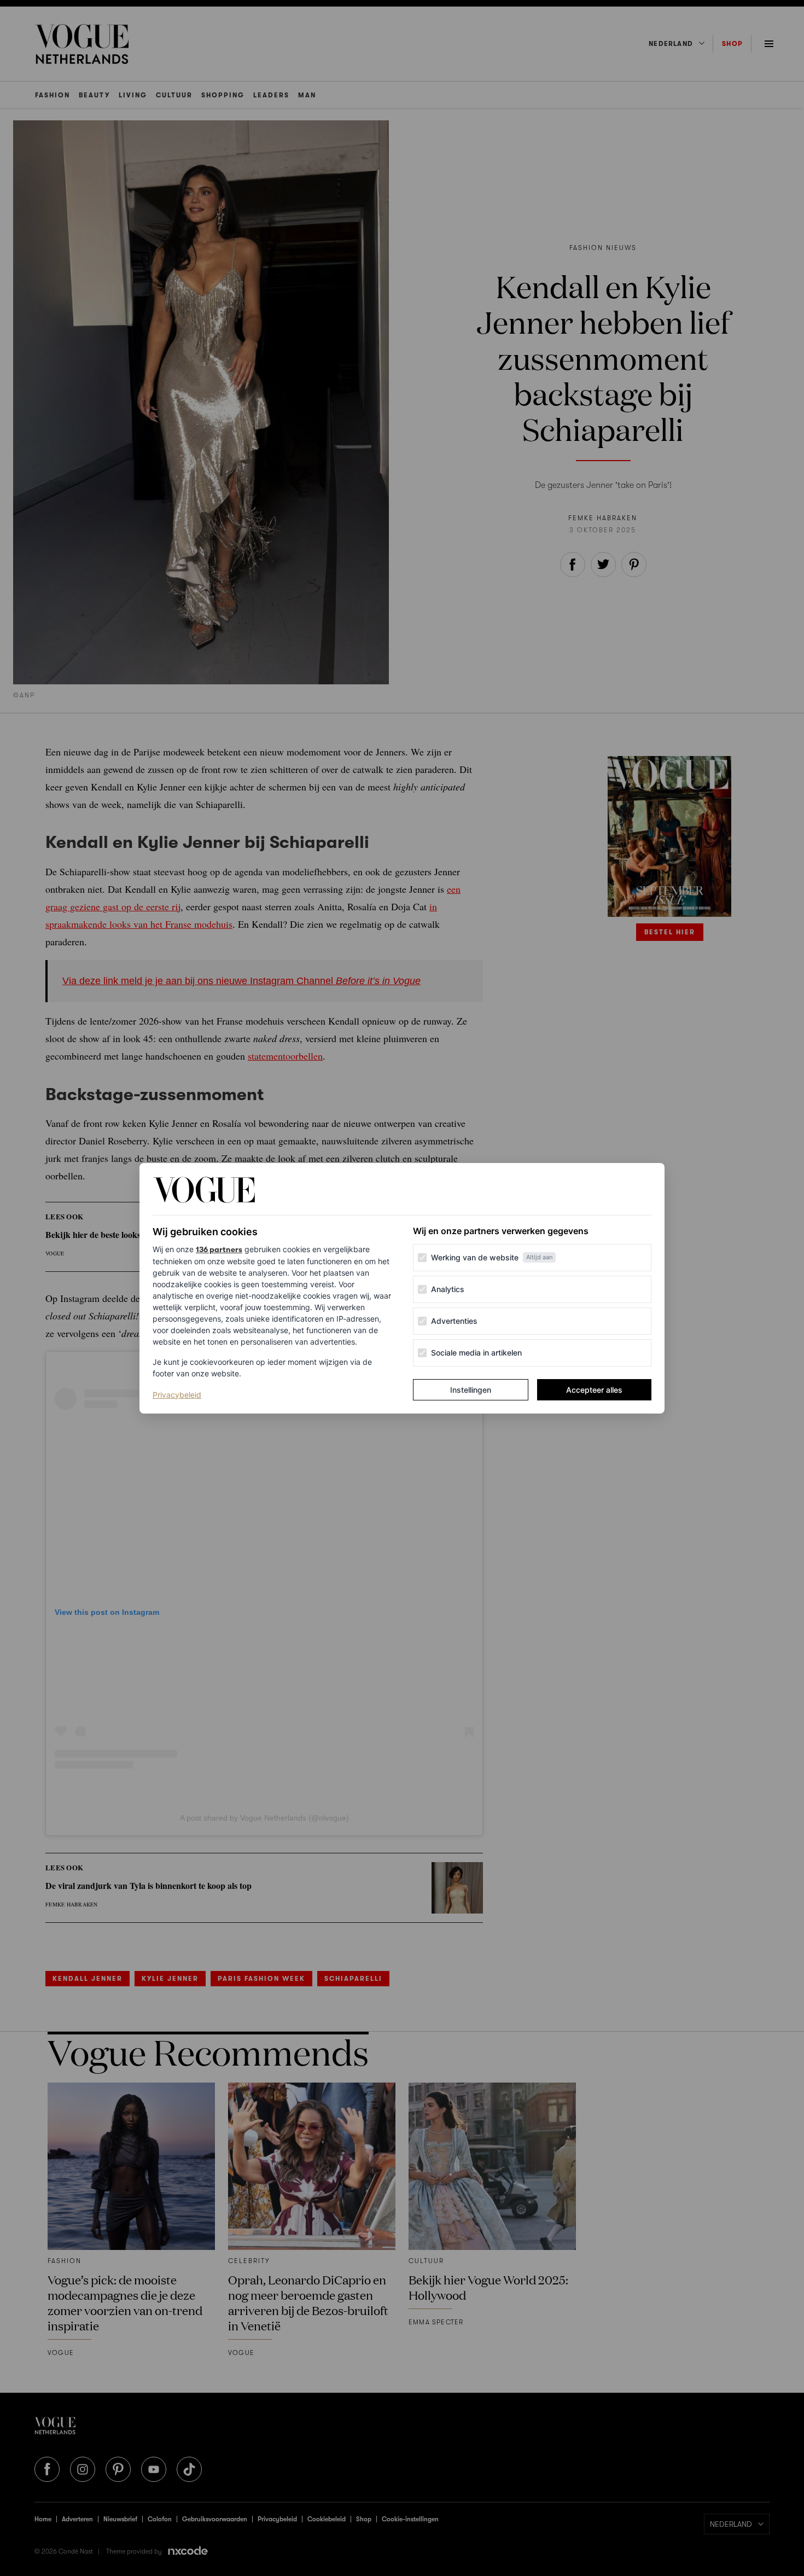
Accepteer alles (594, 1390)
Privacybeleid (177, 1394)
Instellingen (471, 1390)
